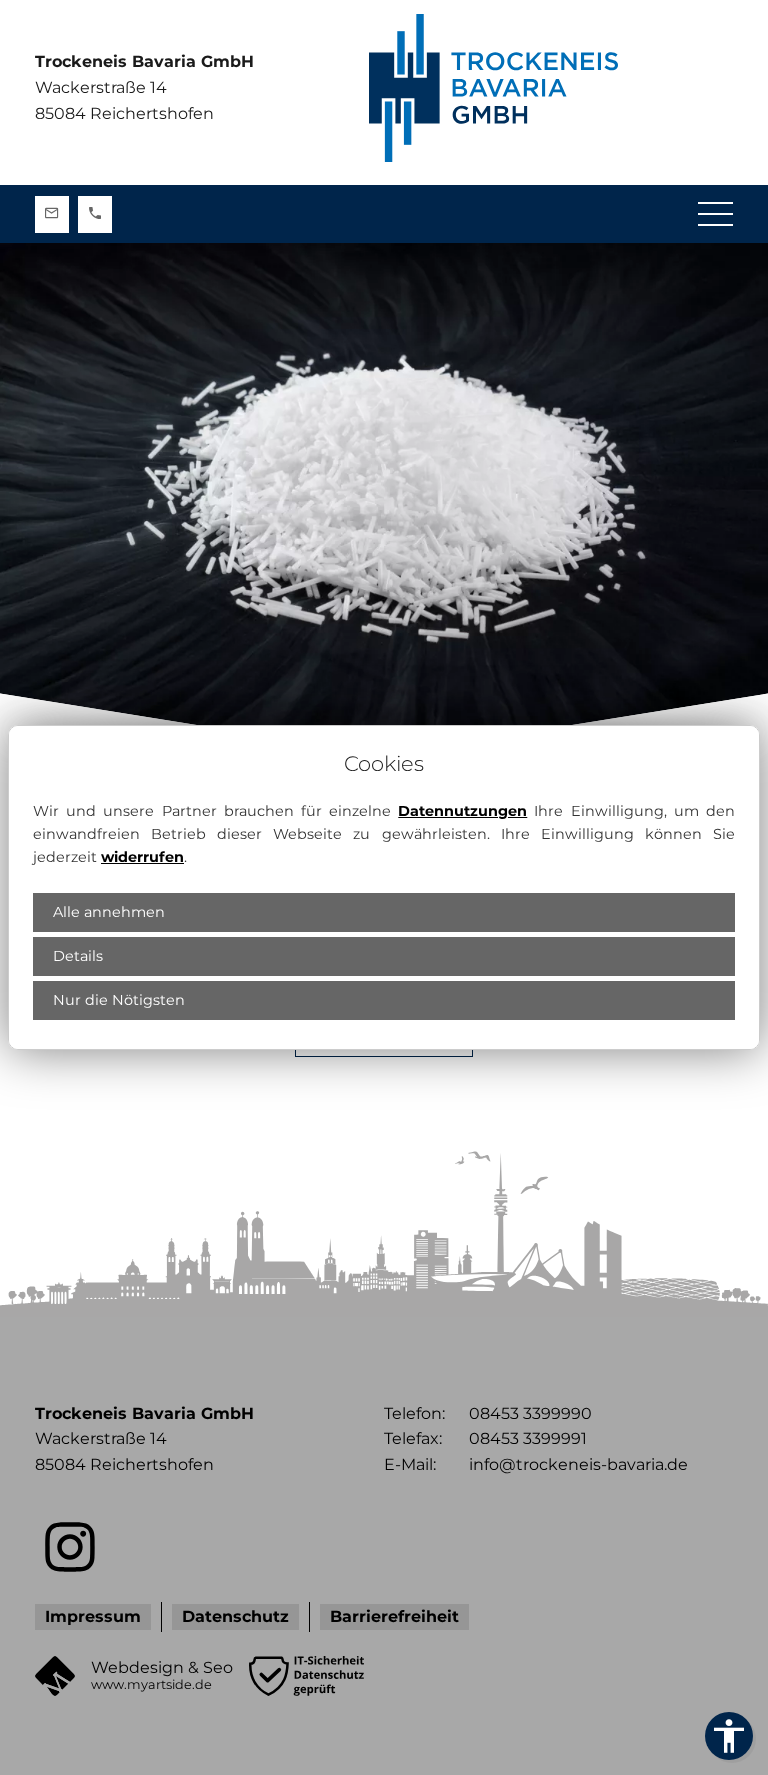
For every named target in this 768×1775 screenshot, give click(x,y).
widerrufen (142, 857)
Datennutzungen (462, 811)
